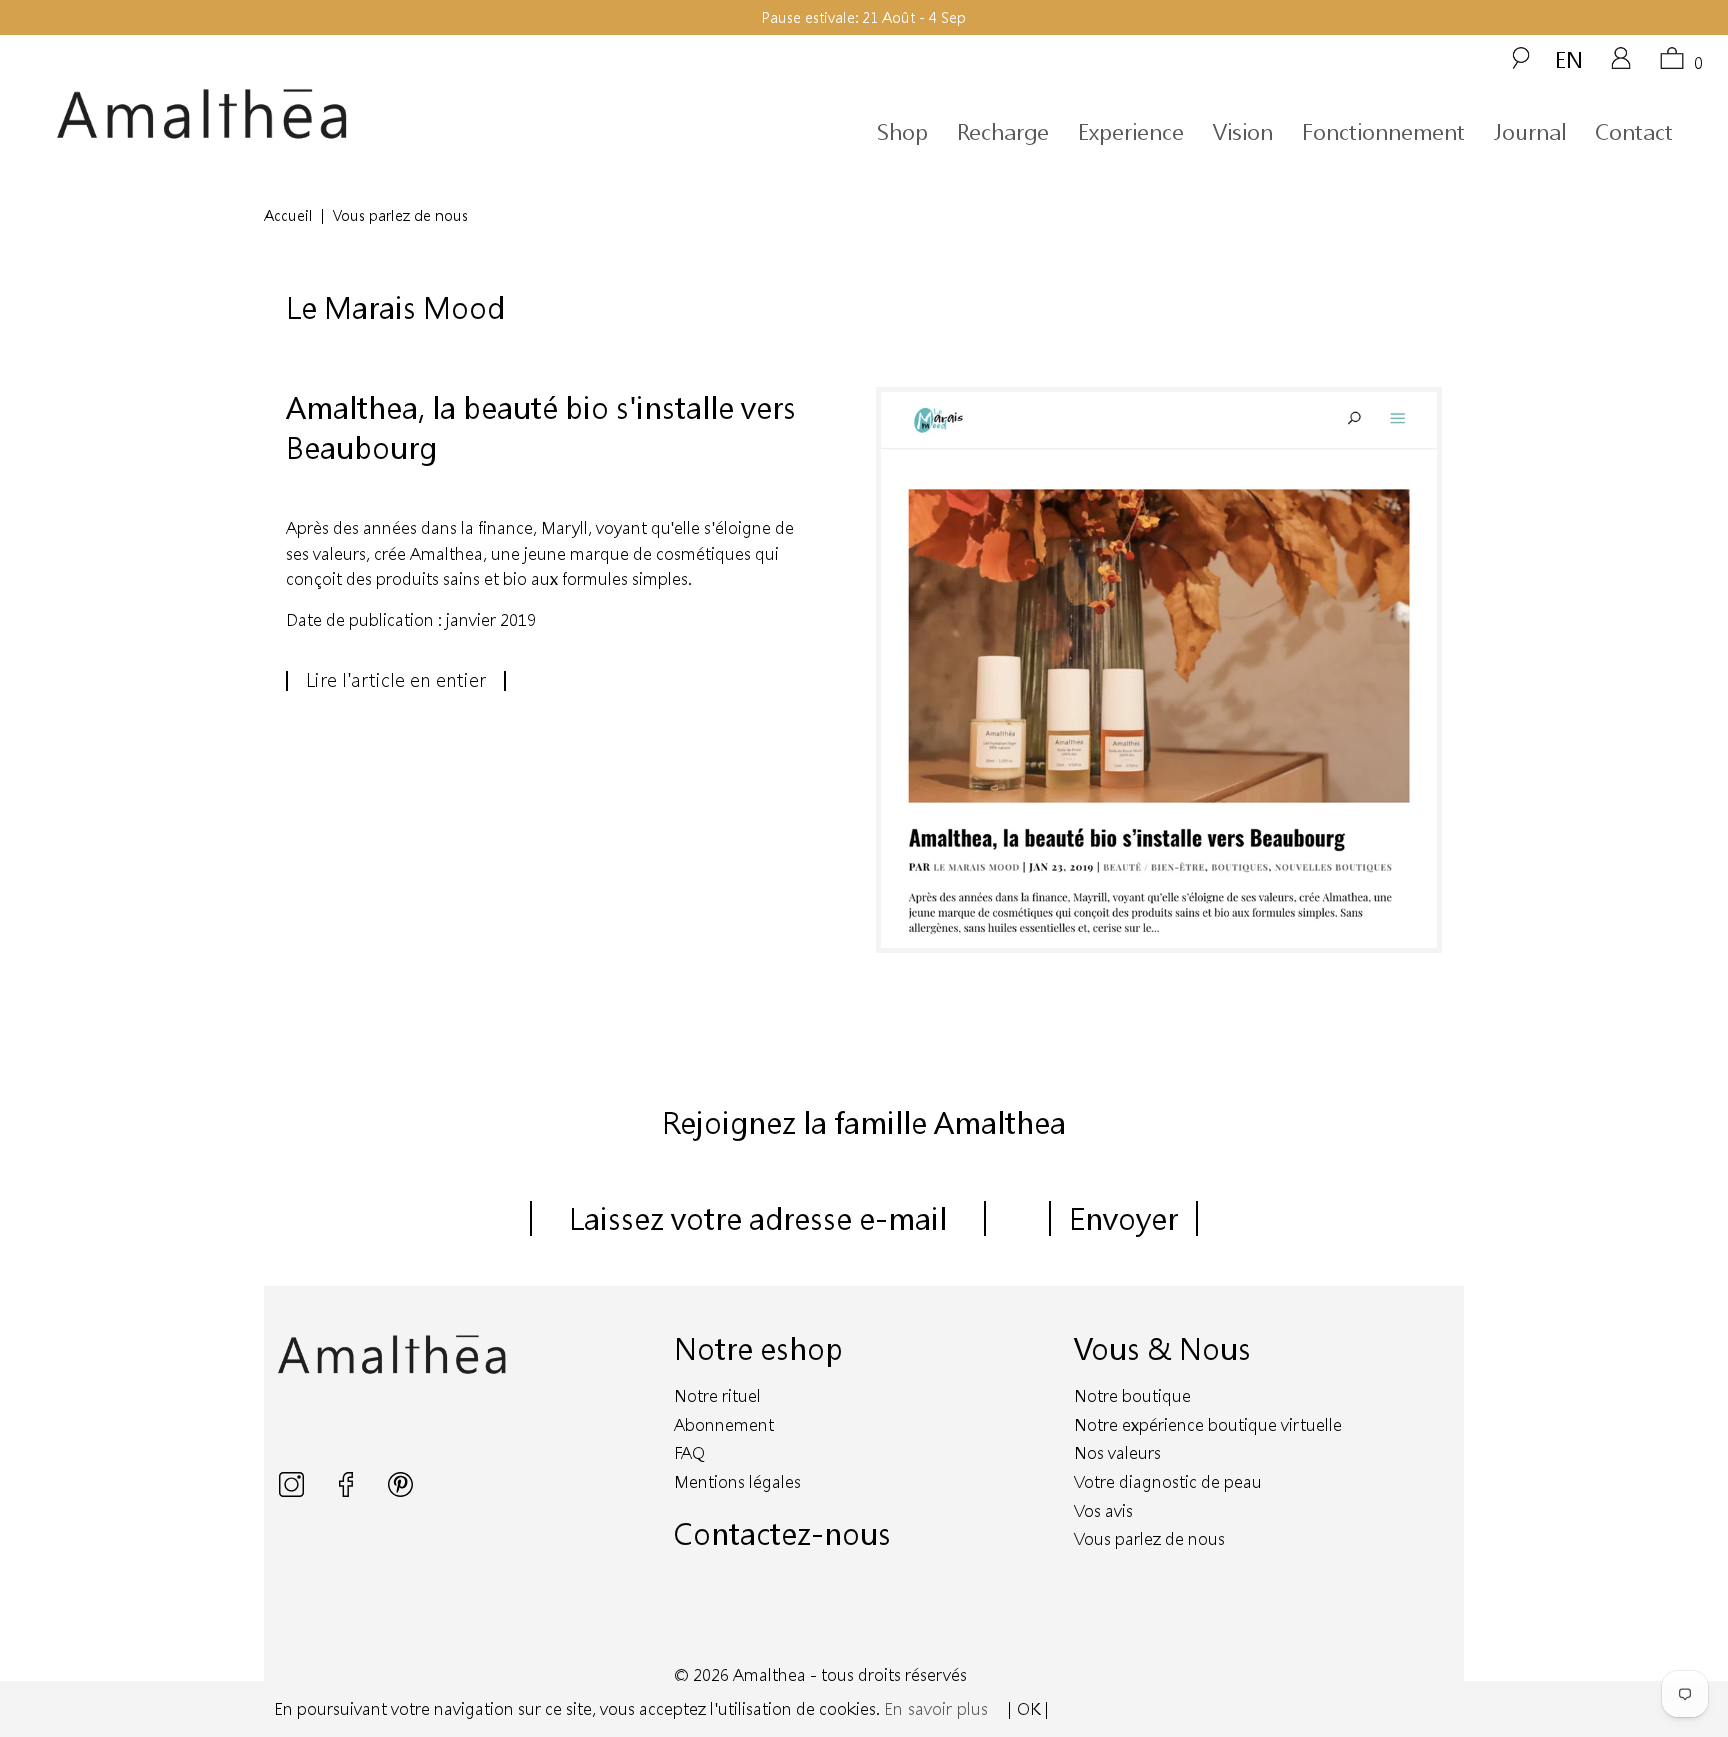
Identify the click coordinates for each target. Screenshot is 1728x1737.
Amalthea (769, 1674)
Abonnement (724, 1424)
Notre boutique (1132, 1395)
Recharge (1003, 131)
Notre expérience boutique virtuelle (1208, 1424)
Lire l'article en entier (396, 680)
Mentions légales (737, 1481)
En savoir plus (936, 1708)
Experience (1131, 131)
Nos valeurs (1117, 1452)
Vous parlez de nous (1149, 1538)
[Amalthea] (268, 114)
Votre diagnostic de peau (1168, 1481)
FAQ (689, 1452)
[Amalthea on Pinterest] (400, 1490)
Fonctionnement (1383, 131)
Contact (1634, 131)
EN (1569, 59)
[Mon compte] (1621, 65)
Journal (1530, 131)
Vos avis (1103, 1510)
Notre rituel (717, 1395)
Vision (1243, 131)
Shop (902, 131)
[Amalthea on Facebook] (348, 1490)
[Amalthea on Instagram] (293, 1490)
